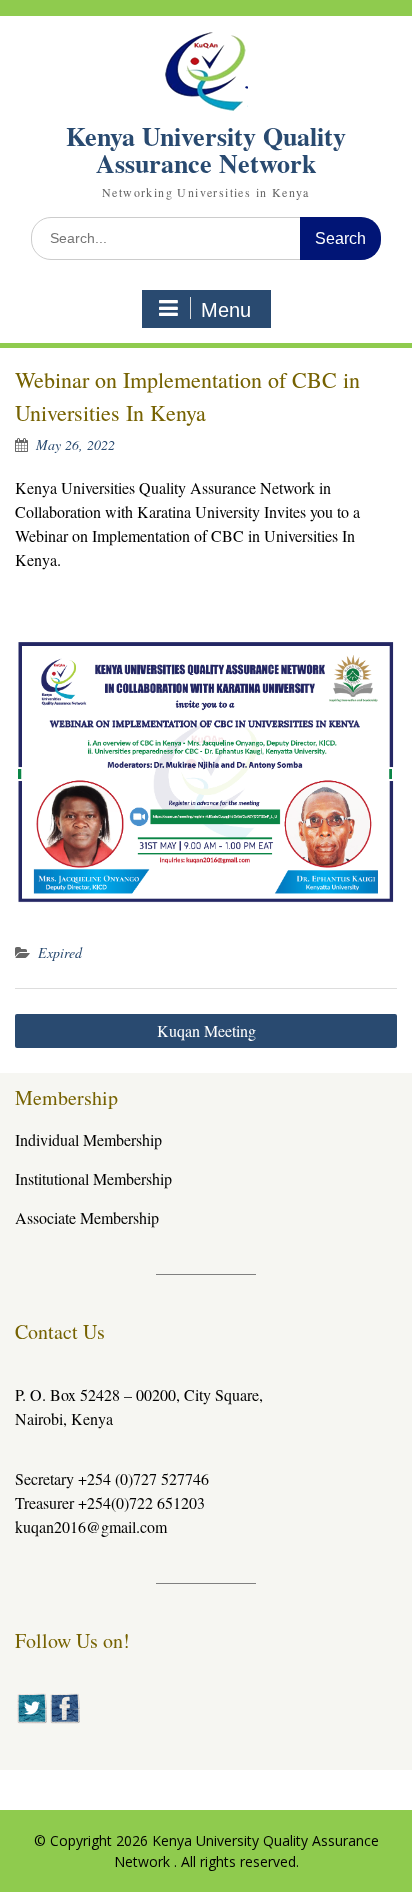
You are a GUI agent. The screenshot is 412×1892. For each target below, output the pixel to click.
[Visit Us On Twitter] (31, 1718)
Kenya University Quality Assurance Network (206, 149)
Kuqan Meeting (206, 1030)
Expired (60, 952)
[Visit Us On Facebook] (64, 1718)
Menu (226, 310)
